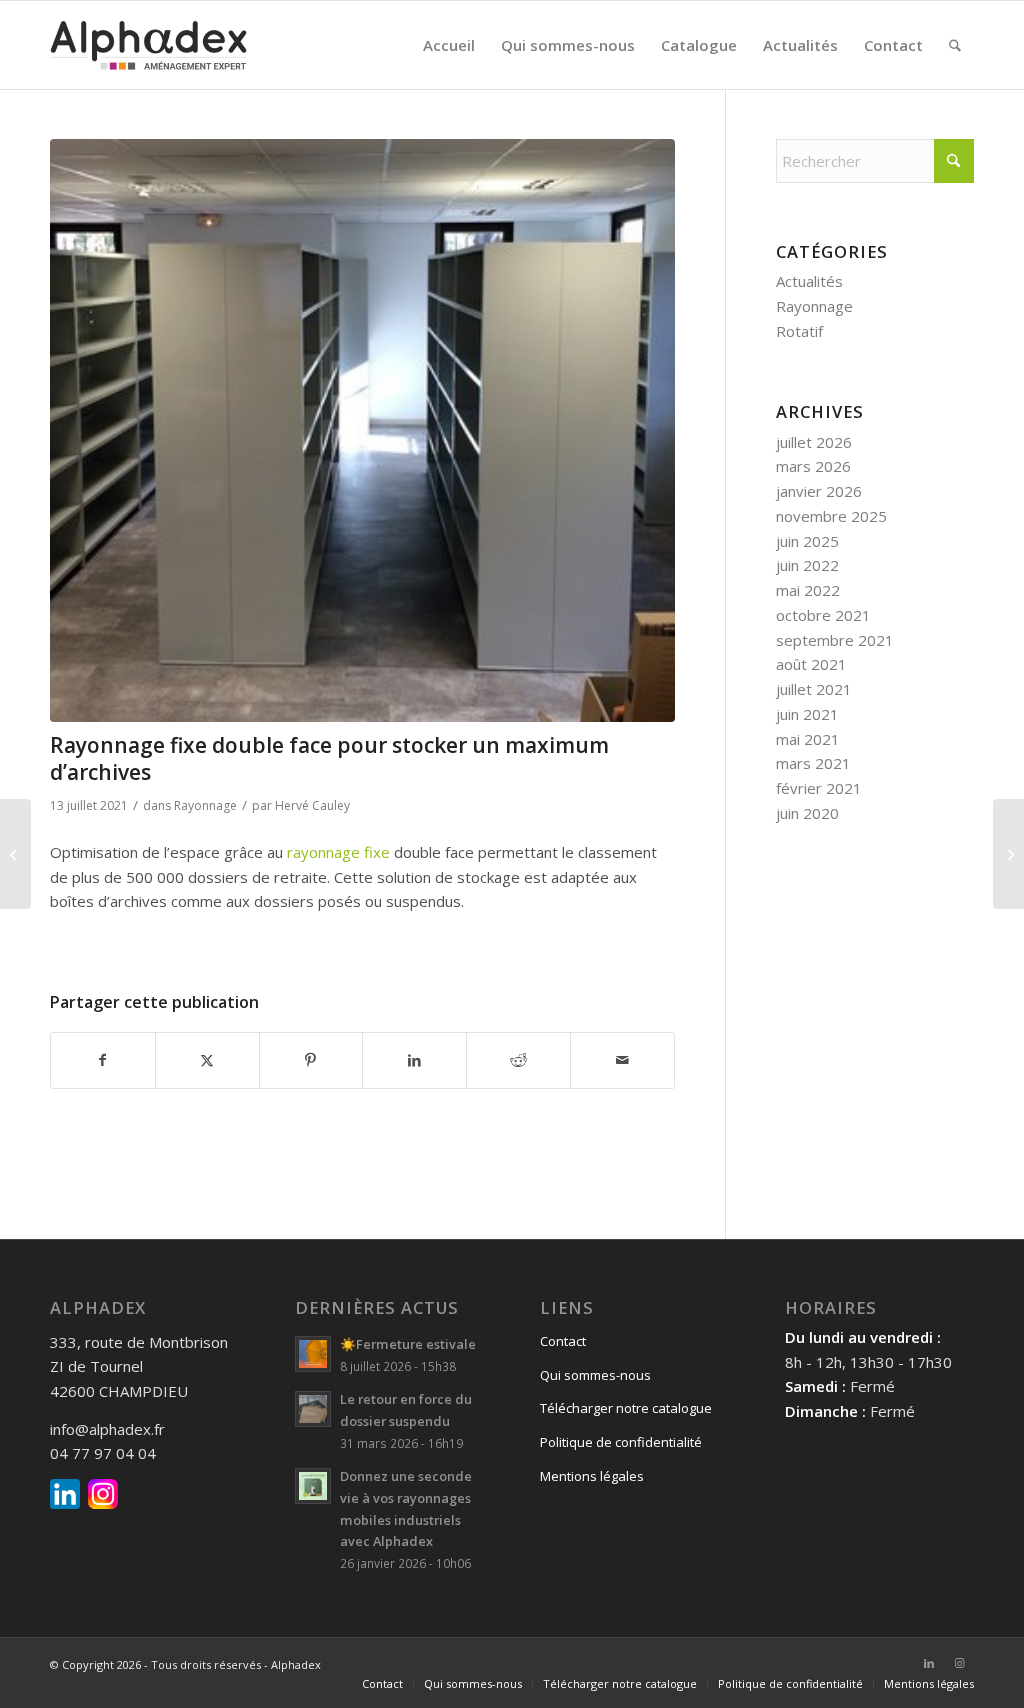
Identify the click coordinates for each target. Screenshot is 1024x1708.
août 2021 (811, 664)
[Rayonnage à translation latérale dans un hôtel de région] (15, 854)
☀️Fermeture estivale (408, 1344)
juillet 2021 (814, 689)
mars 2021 (813, 763)
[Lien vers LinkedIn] (929, 1663)
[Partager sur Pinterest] (311, 1060)
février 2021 (819, 788)
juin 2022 (807, 565)
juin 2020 (807, 813)
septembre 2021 (835, 640)
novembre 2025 (831, 516)
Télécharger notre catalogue (626, 1408)
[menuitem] (449, 45)
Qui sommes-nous (595, 1375)
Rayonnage (205, 805)
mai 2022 (808, 590)
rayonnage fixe (338, 852)
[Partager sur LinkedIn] (414, 1060)
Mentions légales (592, 1476)
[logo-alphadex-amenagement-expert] (148, 45)
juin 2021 (807, 714)
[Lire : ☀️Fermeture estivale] (313, 1354)
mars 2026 (813, 466)
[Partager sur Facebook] (103, 1060)
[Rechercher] (955, 45)
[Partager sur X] (207, 1060)
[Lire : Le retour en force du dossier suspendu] (313, 1409)
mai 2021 (808, 739)
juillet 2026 (814, 442)
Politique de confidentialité (621, 1442)
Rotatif (799, 331)
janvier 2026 (819, 491)
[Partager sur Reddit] (518, 1060)
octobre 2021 (823, 615)
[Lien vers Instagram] (959, 1663)
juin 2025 (807, 541)
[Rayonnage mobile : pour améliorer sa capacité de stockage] (1008, 854)
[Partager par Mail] (622, 1060)
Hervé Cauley (312, 805)
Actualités (809, 281)
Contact (563, 1341)
